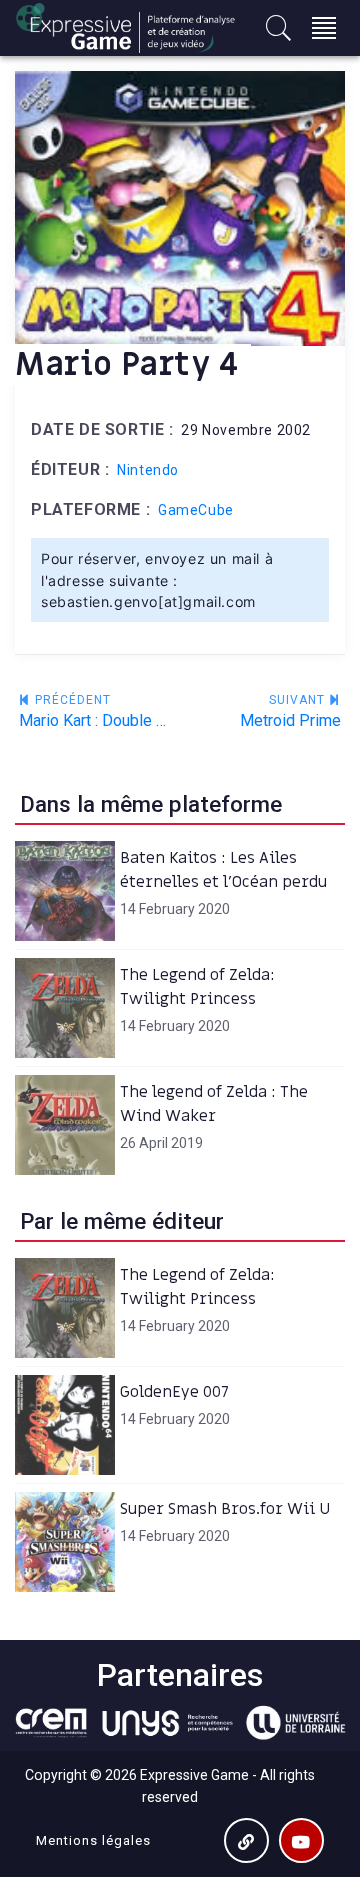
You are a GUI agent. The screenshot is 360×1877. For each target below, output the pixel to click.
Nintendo (148, 470)
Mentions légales (93, 1840)
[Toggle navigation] (324, 28)
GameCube (196, 510)
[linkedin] (246, 1840)
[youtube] (301, 1840)
